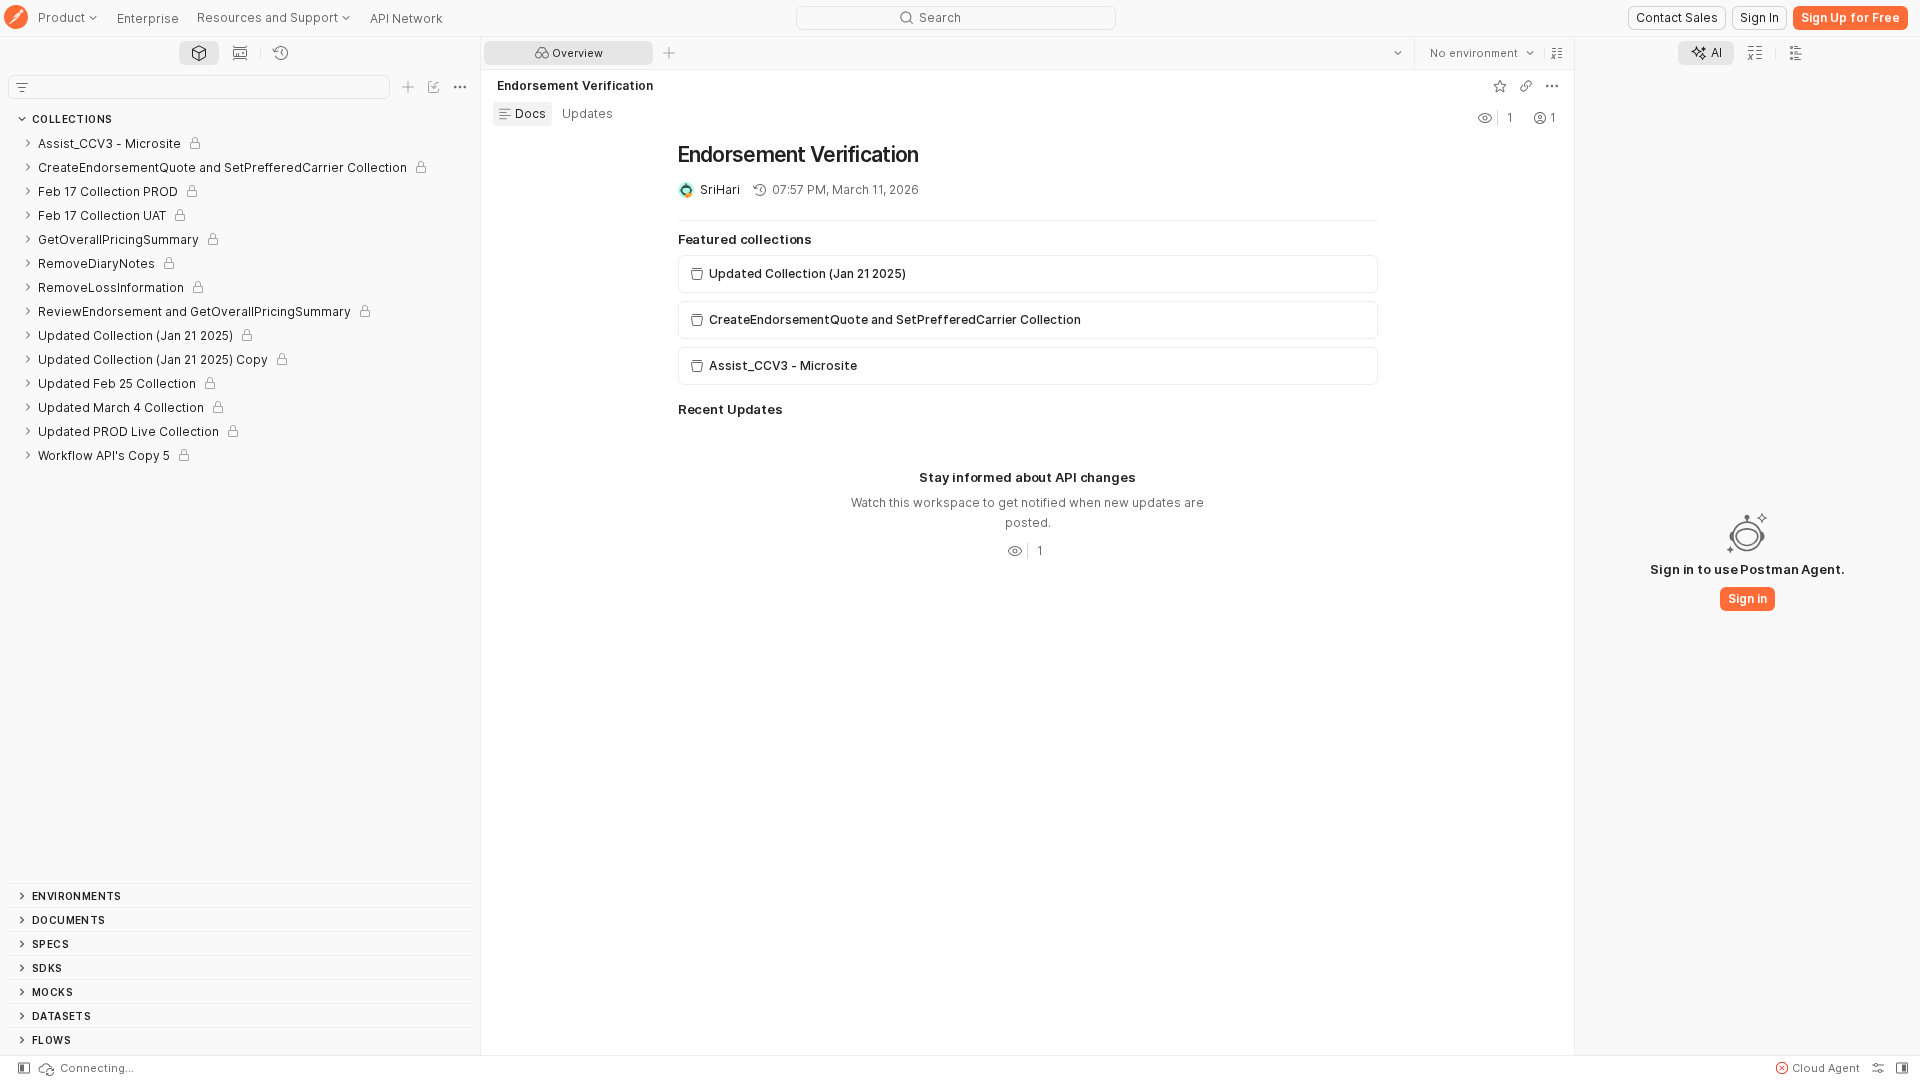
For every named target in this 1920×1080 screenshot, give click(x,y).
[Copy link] (1526, 86)
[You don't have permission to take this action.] (669, 53)
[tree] (240, 507)
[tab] (199, 53)
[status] (85, 1068)
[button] (1557, 53)
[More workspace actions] (1552, 86)
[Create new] (408, 87)
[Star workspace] (1500, 86)
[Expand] (28, 143)
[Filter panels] (22, 87)
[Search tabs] (1398, 53)
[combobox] (1482, 53)
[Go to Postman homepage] (16, 18)
